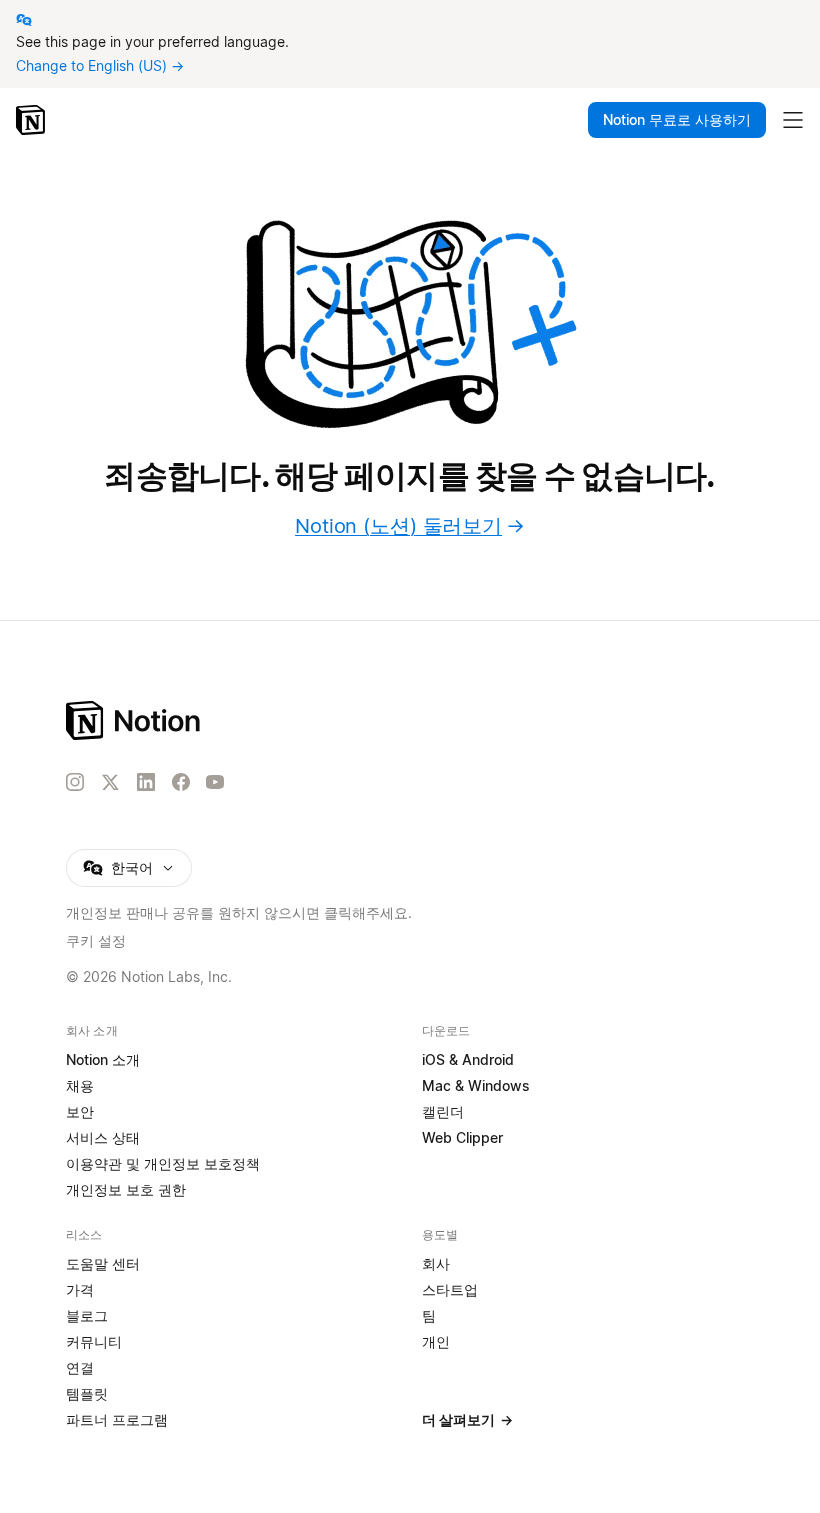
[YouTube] (215, 782)
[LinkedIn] (146, 782)
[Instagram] (75, 782)
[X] (110, 783)
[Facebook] (181, 782)
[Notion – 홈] (32, 120)
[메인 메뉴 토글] (793, 120)
